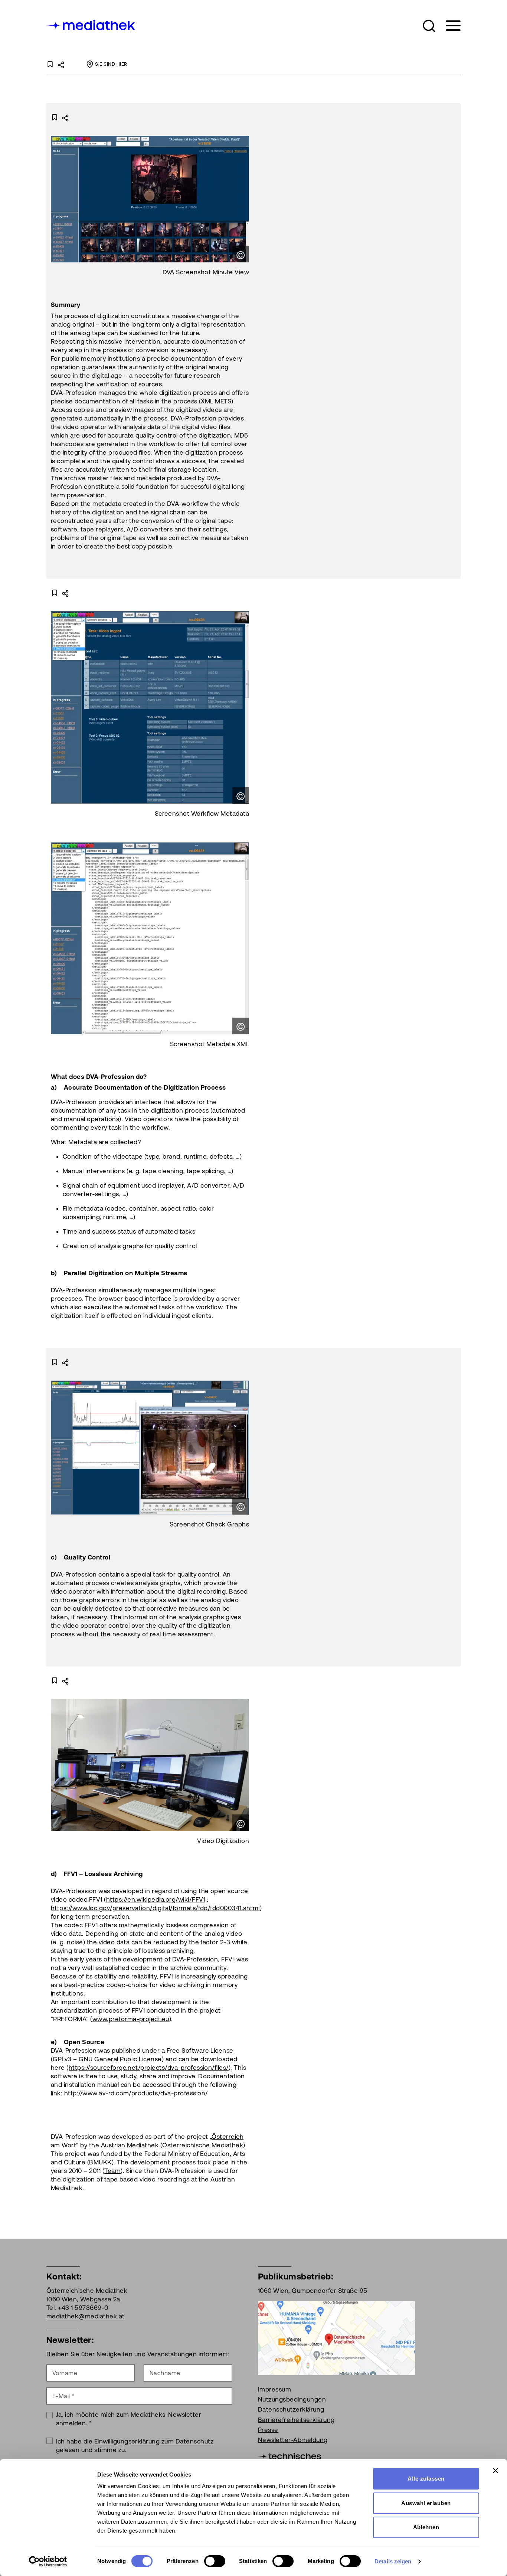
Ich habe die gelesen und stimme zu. (135, 2446)
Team (112, 2171)
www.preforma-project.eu (131, 2019)
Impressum (274, 2389)
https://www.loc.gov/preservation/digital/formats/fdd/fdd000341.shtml (155, 1908)
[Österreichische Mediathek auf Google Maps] (336, 2337)
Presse (268, 2430)
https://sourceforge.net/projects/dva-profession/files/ (149, 2068)
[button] (429, 26)
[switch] (215, 2561)
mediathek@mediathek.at (86, 2316)
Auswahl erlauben (426, 2503)
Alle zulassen (426, 2479)
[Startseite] (91, 24)
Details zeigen (393, 2561)
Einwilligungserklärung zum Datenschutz (154, 2441)
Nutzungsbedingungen (292, 2399)
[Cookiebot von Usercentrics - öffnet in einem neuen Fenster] (48, 2562)
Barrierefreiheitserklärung (296, 2420)
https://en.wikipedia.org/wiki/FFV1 (156, 1899)
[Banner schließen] (495, 2471)
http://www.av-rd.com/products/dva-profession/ (136, 2093)
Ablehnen (426, 2527)
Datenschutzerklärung (291, 2409)
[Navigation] (449, 26)
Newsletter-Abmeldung (293, 2440)
